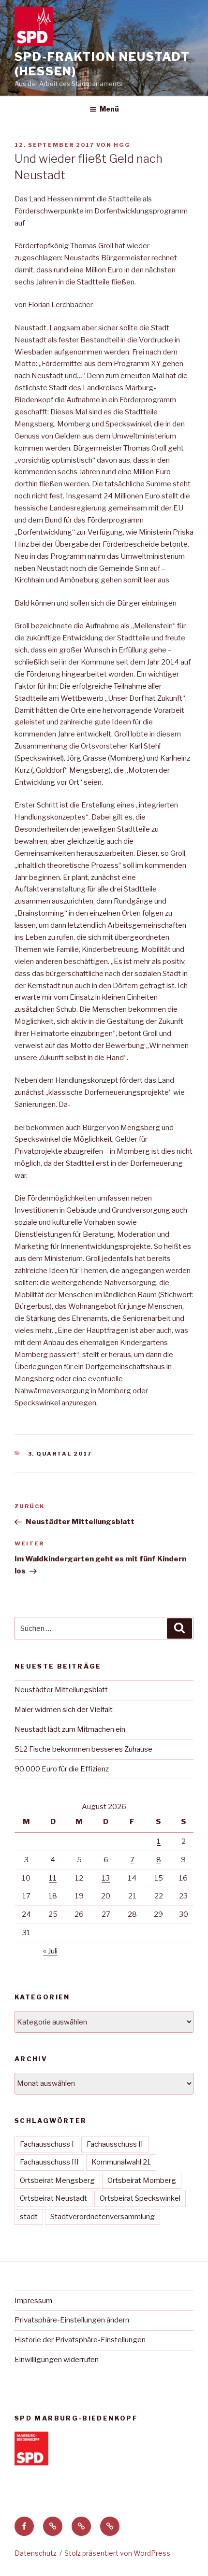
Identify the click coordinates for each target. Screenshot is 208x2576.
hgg (122, 145)
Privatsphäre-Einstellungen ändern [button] (72, 2320)
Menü (109, 109)
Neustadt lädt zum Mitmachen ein (70, 1729)
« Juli (50, 1951)
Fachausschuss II (115, 2144)
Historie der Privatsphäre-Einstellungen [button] (80, 2340)
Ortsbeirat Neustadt (53, 2198)
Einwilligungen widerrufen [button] (57, 2360)
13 (106, 1878)
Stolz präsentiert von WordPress (117, 2553)
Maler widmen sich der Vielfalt (64, 1710)
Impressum (33, 2301)
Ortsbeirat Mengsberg (57, 2180)
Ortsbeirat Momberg (142, 2180)
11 (53, 1878)
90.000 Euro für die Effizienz (62, 1769)
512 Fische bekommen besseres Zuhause (83, 1749)
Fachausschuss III (49, 2162)
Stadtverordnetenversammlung (103, 2217)
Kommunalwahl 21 (121, 2162)
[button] (53, 2526)
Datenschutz (36, 2553)
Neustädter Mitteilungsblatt (61, 1690)
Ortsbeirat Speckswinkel (140, 2198)
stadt (29, 2217)
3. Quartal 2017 (60, 1454)
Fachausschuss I (47, 2144)
